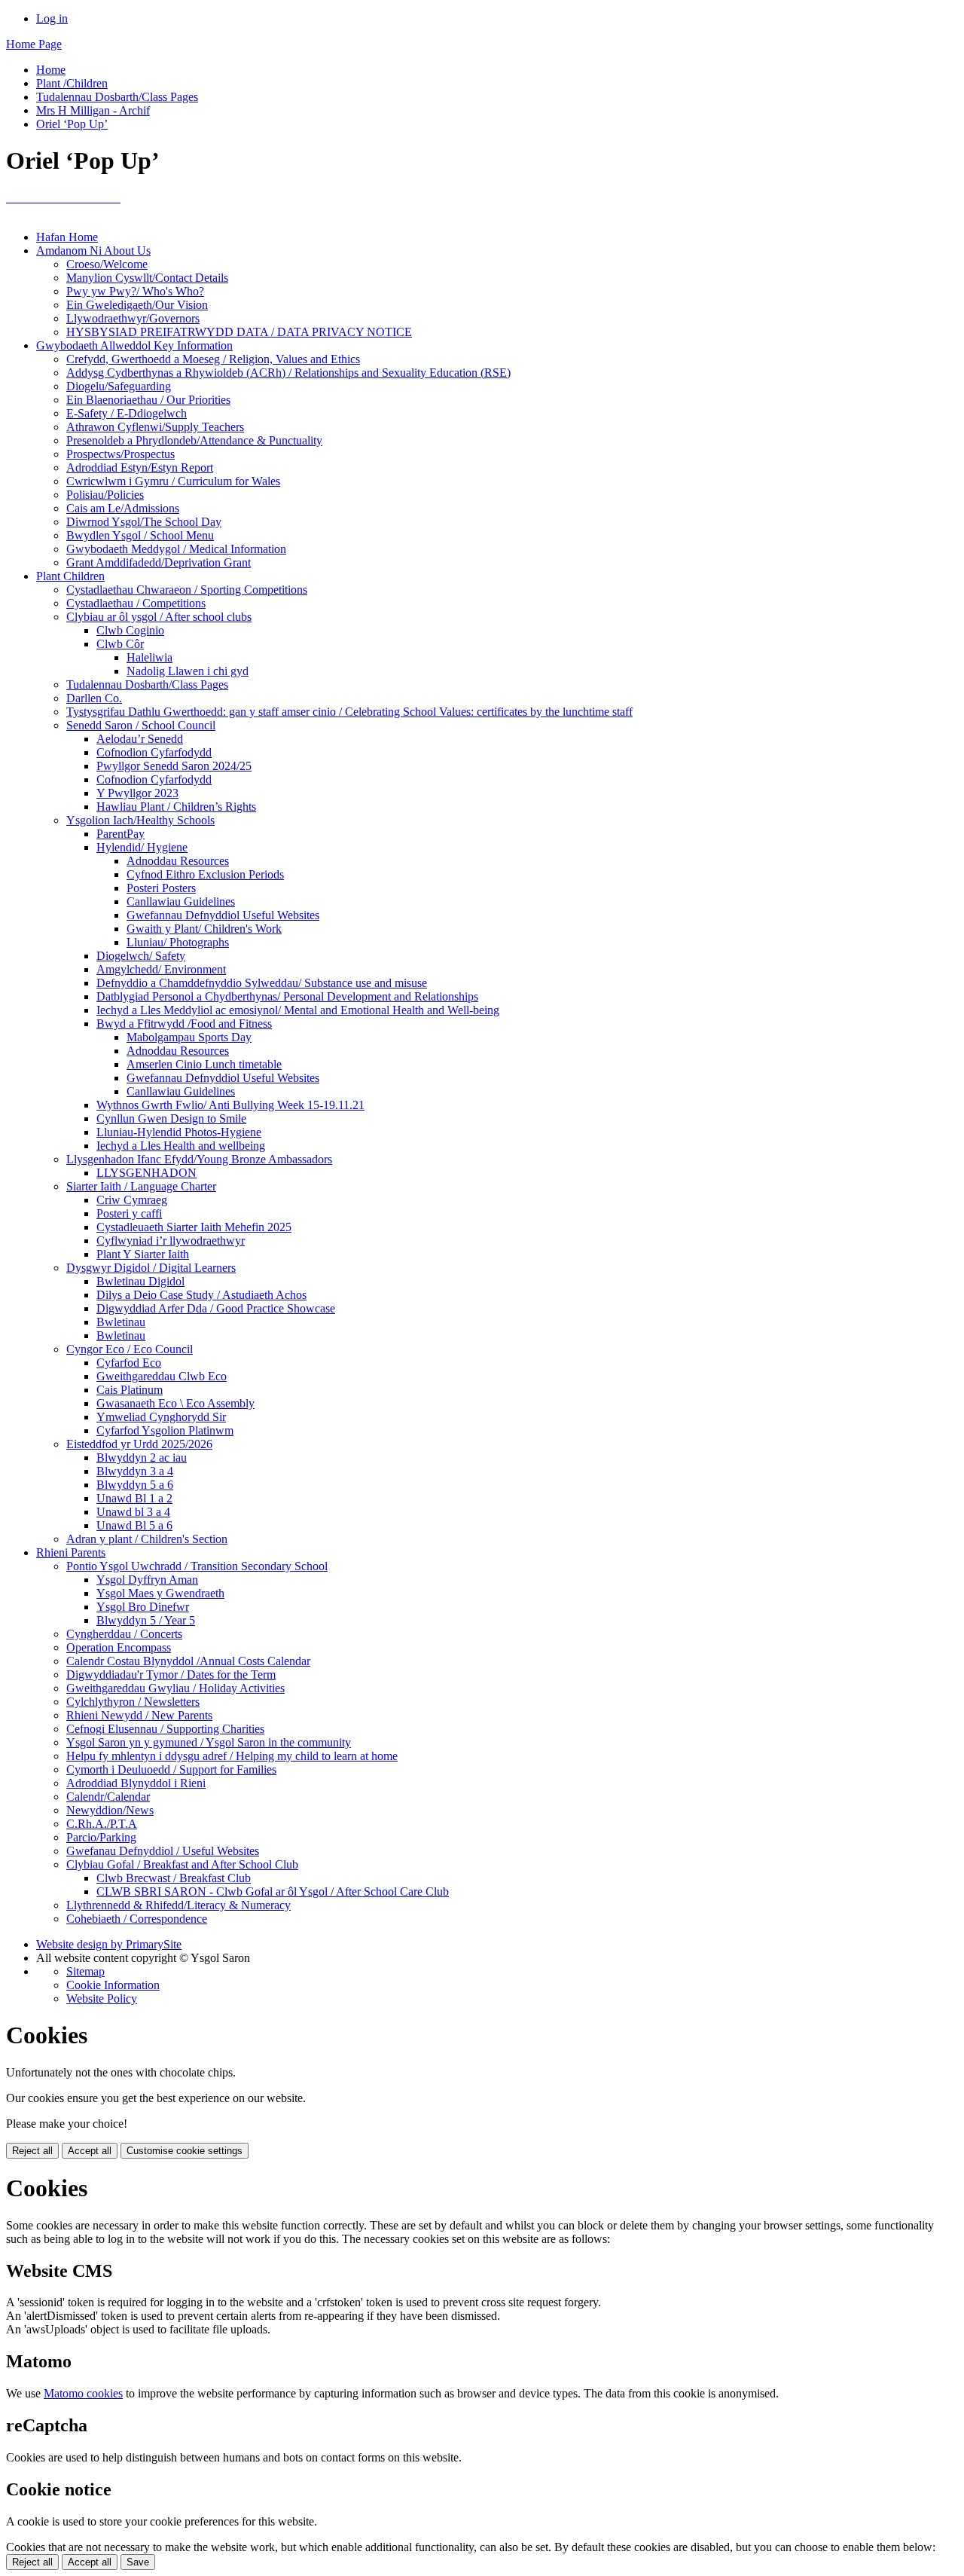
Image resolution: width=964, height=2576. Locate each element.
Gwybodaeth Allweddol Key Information (134, 345)
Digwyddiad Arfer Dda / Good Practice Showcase (216, 1308)
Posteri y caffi (129, 1213)
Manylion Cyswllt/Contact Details (147, 278)
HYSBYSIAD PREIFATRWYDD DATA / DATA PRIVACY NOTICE (239, 332)
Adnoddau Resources (178, 861)
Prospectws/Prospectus (120, 454)
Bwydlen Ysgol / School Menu (140, 535)
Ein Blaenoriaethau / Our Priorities (148, 400)
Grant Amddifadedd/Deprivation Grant (159, 562)
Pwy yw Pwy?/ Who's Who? (135, 291)
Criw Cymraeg (132, 1200)
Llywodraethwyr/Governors (133, 318)
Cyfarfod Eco (129, 1363)
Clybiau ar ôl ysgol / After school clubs (159, 617)
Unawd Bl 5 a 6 (134, 1525)
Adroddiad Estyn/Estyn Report (140, 468)
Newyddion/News (110, 1810)
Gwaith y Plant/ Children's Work (204, 929)
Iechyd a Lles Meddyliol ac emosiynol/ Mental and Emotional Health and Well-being (298, 1010)
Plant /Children (72, 83)
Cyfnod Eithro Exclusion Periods (205, 874)
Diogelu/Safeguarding (119, 386)
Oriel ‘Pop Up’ (72, 124)
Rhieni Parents (71, 1552)
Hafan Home (67, 237)
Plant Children (70, 576)
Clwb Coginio (130, 630)
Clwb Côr (120, 644)
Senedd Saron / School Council (141, 725)
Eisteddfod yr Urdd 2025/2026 (139, 1444)
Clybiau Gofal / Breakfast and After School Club (182, 1864)
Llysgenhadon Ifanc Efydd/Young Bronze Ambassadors (199, 1159)
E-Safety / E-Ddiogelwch (127, 413)
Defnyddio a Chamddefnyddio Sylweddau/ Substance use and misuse (262, 983)
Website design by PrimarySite (109, 1944)
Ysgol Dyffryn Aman (147, 1580)
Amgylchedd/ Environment (161, 969)
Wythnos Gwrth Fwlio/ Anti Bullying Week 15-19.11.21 (230, 1105)
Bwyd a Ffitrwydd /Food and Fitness (184, 1024)
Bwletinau (121, 1322)
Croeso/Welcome (107, 264)
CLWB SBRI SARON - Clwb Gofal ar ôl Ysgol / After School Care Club (273, 1892)
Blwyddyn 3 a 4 (135, 1471)
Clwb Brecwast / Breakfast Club (174, 1878)
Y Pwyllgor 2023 (137, 793)
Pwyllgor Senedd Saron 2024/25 (174, 766)
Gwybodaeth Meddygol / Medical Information (176, 549)
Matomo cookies (83, 2393)
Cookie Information (113, 1985)
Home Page (34, 44)
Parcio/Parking (101, 1837)
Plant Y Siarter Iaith (143, 1254)
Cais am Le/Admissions (123, 508)
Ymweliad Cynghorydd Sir (161, 1417)
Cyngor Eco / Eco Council (130, 1349)
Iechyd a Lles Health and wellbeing (181, 1146)
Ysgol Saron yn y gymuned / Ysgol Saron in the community (209, 1742)
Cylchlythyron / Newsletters (133, 1702)
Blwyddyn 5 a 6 (135, 1485)
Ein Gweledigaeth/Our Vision (137, 305)
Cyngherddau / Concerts (124, 1634)
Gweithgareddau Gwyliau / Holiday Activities (175, 1688)
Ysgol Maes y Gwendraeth (160, 1593)
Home (51, 70)
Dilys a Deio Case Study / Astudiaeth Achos (201, 1295)
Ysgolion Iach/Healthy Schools (140, 820)
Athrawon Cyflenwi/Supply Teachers (155, 427)
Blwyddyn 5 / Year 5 (146, 1620)
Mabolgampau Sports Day (189, 1037)
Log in (52, 18)
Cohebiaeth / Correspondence (137, 1919)
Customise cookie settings (185, 2151)
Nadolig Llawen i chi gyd (188, 671)
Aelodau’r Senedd (140, 739)
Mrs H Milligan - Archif (93, 110)
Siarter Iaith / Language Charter (141, 1186)
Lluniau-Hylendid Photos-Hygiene (179, 1132)
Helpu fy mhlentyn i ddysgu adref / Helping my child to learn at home (232, 1756)
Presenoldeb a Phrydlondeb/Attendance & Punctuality (194, 440)
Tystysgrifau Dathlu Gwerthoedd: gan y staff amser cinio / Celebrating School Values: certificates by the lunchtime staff (349, 712)
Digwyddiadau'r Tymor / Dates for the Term (171, 1675)
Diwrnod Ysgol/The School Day (144, 522)
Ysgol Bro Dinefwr (143, 1607)
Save (138, 2562)
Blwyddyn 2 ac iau (142, 1458)
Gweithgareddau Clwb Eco (162, 1376)
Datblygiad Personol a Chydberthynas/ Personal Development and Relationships (287, 996)
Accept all (90, 2151)
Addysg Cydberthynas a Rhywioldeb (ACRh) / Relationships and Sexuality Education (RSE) (288, 373)
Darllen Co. (94, 698)
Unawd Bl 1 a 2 (134, 1498)
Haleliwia (149, 657)
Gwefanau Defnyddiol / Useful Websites (163, 1851)
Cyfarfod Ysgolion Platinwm (165, 1430)
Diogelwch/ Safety (141, 956)
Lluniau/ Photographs (178, 942)
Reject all (32, 2151)
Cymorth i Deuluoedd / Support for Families (171, 1769)
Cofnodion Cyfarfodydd (154, 752)
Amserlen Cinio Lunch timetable (204, 1064)
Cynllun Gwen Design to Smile (171, 1118)
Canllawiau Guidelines (181, 901)
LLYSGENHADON (146, 1173)
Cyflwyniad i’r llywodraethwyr (171, 1241)
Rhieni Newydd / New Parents (139, 1715)
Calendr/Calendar (108, 1797)
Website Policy (102, 1998)
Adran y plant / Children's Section (147, 1539)
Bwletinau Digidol (140, 1281)
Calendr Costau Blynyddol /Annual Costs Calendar (188, 1661)
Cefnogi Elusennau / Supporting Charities (165, 1729)
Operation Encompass (119, 1647)
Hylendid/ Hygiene (142, 847)
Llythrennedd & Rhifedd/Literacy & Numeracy (178, 1905)
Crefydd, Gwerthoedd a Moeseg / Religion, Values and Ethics (213, 359)
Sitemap (85, 1971)
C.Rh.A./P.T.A (102, 1824)
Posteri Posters (161, 888)
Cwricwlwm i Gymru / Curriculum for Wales (173, 481)
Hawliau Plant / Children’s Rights (176, 807)
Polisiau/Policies (105, 495)
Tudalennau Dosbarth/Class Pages (117, 97)
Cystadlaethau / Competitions (136, 603)
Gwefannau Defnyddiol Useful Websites (223, 915)
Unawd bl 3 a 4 (133, 1512)
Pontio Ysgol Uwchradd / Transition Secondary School (197, 1566)
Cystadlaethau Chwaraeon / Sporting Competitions (187, 590)
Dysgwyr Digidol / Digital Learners (151, 1268)
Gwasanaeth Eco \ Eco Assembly (175, 1403)
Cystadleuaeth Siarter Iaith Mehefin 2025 (194, 1227)
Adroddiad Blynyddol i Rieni (136, 1783)
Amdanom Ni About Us (93, 251)
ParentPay (120, 834)
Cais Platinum (130, 1390)
